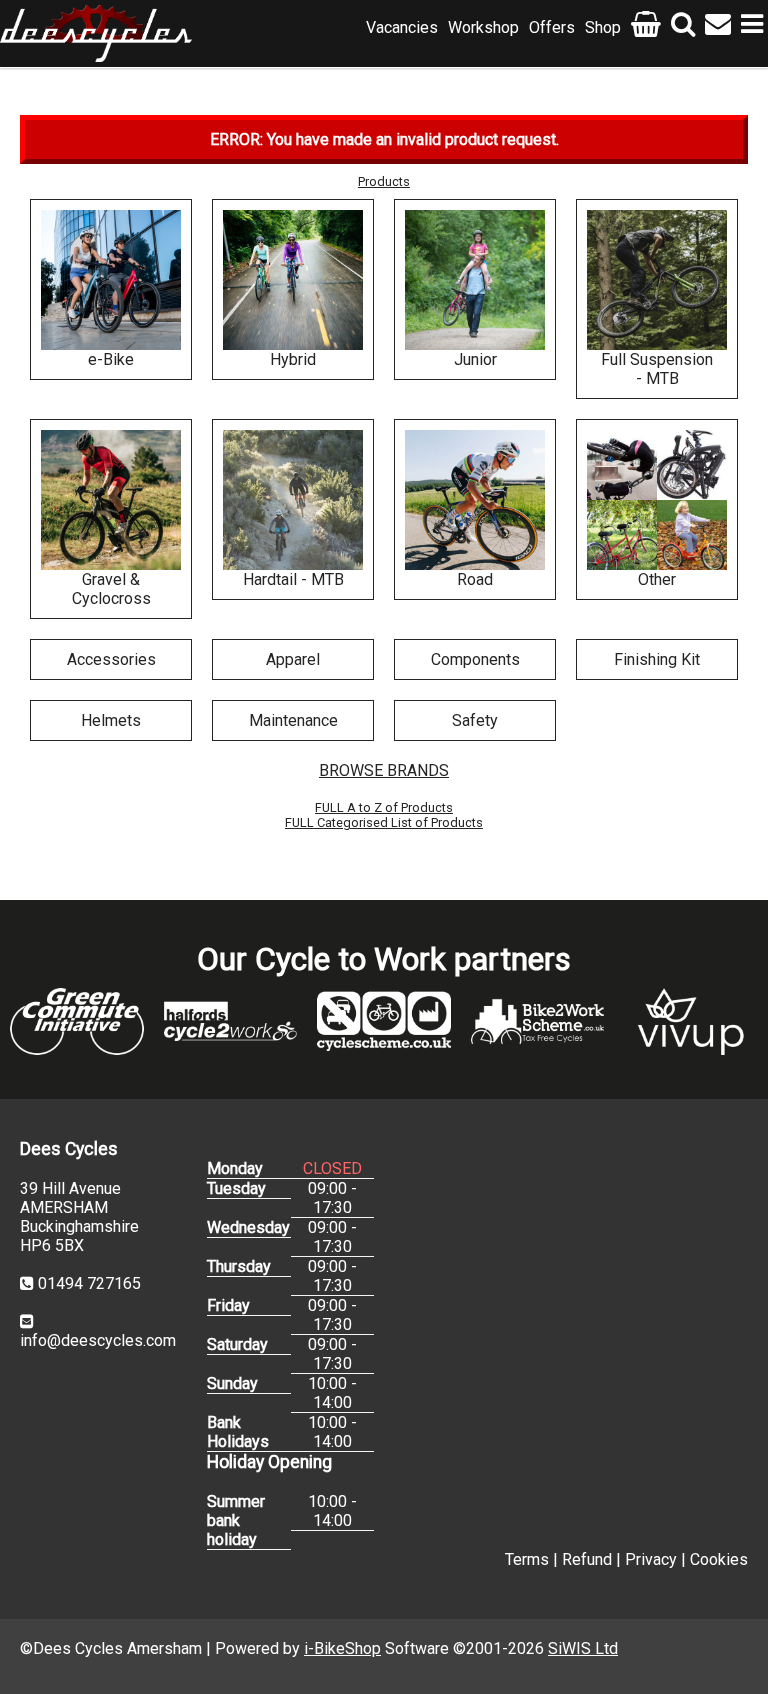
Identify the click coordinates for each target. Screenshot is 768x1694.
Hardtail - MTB (293, 579)
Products (384, 181)
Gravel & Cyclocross (111, 589)
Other (657, 579)
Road (475, 579)
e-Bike (111, 359)
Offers (552, 27)
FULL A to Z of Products (384, 807)
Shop (603, 27)
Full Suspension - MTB (657, 369)
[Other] (657, 500)
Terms (527, 1559)
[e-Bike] (111, 280)
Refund (587, 1559)
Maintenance (293, 720)
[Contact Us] (718, 27)
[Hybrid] (293, 280)
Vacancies (402, 27)
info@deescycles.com (98, 1340)
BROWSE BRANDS (384, 770)
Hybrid (293, 359)
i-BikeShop (342, 1648)
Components (475, 659)
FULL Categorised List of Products (384, 822)
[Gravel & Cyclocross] (111, 500)
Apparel (293, 659)
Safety (475, 720)
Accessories (111, 659)
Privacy (651, 1559)
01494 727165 (89, 1283)
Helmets (111, 720)
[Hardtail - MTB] (293, 500)
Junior (475, 359)
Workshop (483, 27)
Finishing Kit (657, 659)
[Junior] (475, 280)
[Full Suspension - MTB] (657, 280)
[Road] (475, 500)
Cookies (719, 1559)
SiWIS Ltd (583, 1648)
